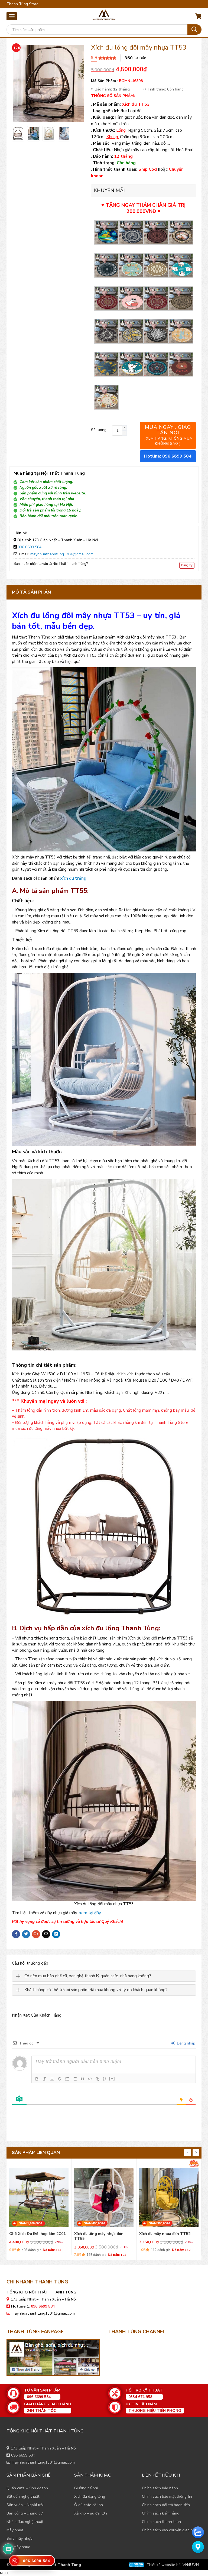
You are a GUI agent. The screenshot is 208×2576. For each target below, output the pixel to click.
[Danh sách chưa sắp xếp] (75, 2079)
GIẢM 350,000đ (94, 2223)
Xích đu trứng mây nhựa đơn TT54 (165, 2236)
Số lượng (99, 430)
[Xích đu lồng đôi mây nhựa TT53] (18, 134)
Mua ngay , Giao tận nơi (168, 435)
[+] (112, 2078)
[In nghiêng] (44, 2079)
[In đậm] (37, 2079)
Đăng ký (187, 565)
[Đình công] (60, 2079)
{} (105, 2078)
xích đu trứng (73, 878)
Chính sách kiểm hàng (161, 2513)
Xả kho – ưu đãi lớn (91, 2513)
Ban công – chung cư (25, 2513)
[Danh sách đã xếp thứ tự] (67, 2079)
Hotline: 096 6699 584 (168, 456)
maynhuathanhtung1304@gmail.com (62, 554)
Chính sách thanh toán (161, 2522)
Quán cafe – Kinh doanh (27, 2488)
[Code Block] (90, 2079)
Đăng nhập (186, 2043)
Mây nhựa (15, 2530)
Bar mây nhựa (18, 2547)
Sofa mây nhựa (19, 2538)
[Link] (97, 2079)
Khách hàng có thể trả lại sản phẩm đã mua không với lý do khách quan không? (96, 1990)
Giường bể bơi (86, 2488)
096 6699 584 (30, 547)
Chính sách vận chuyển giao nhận (170, 2530)
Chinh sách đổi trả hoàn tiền (166, 2505)
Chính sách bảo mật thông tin (167, 2496)
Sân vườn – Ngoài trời (25, 2505)
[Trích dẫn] (82, 2079)
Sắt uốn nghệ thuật (23, 2496)
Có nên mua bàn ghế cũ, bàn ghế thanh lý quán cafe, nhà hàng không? (88, 1976)
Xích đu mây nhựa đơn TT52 (100, 2234)
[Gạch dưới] (52, 2079)
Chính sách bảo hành (160, 2488)
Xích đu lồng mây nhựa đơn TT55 (34, 2236)
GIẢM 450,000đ (29, 2223)
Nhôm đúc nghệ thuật (25, 2522)
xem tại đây (90, 1913)
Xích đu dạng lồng (90, 2496)
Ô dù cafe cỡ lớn (89, 2505)
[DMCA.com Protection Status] (136, 2565)
